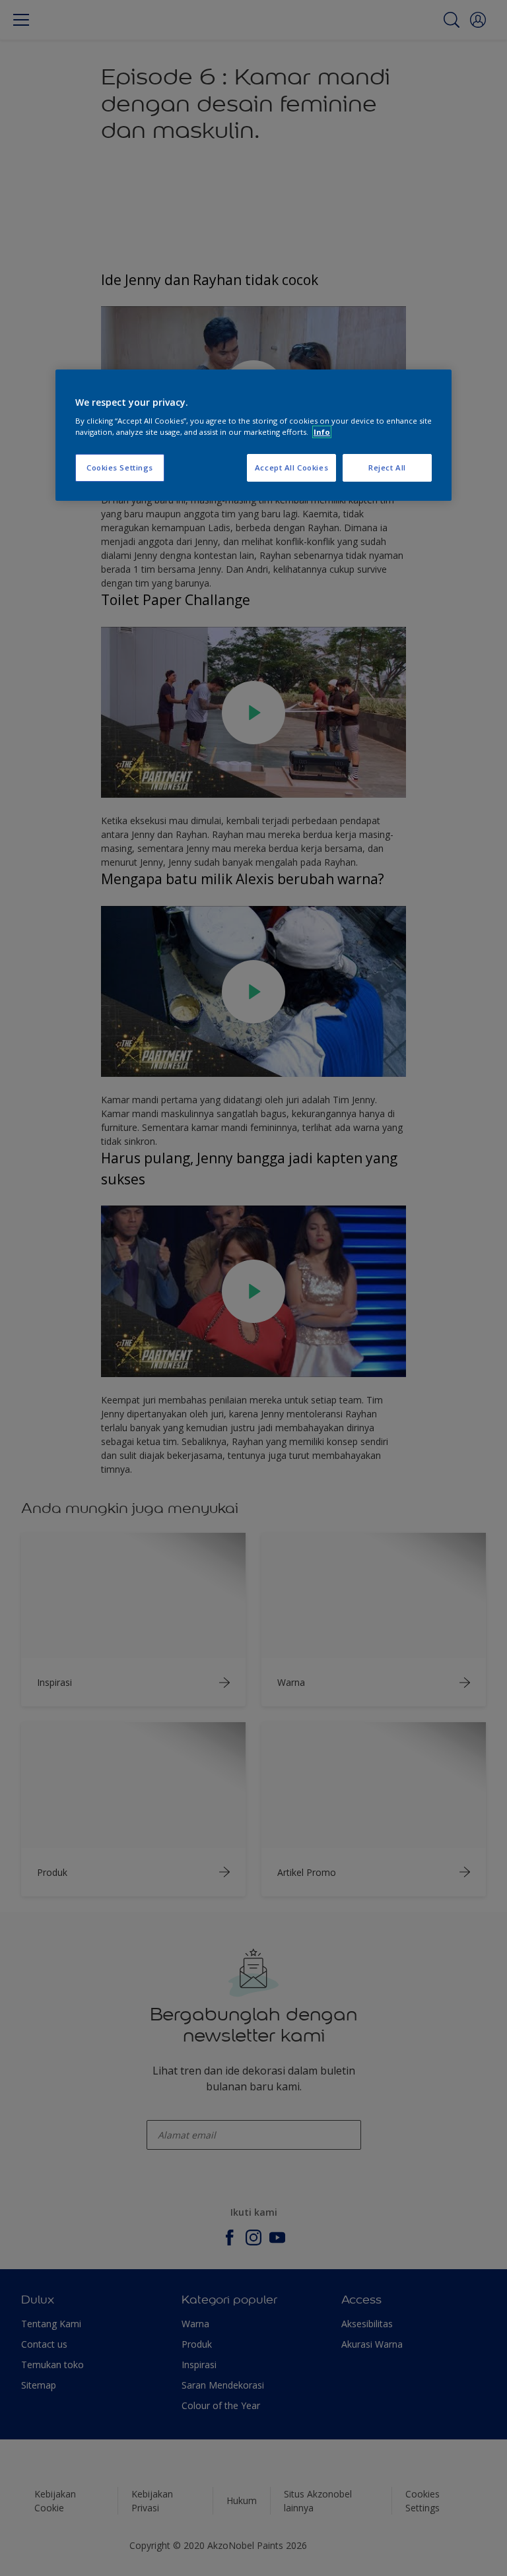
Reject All (387, 467)
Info (322, 432)
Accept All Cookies (291, 467)
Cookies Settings (120, 467)
